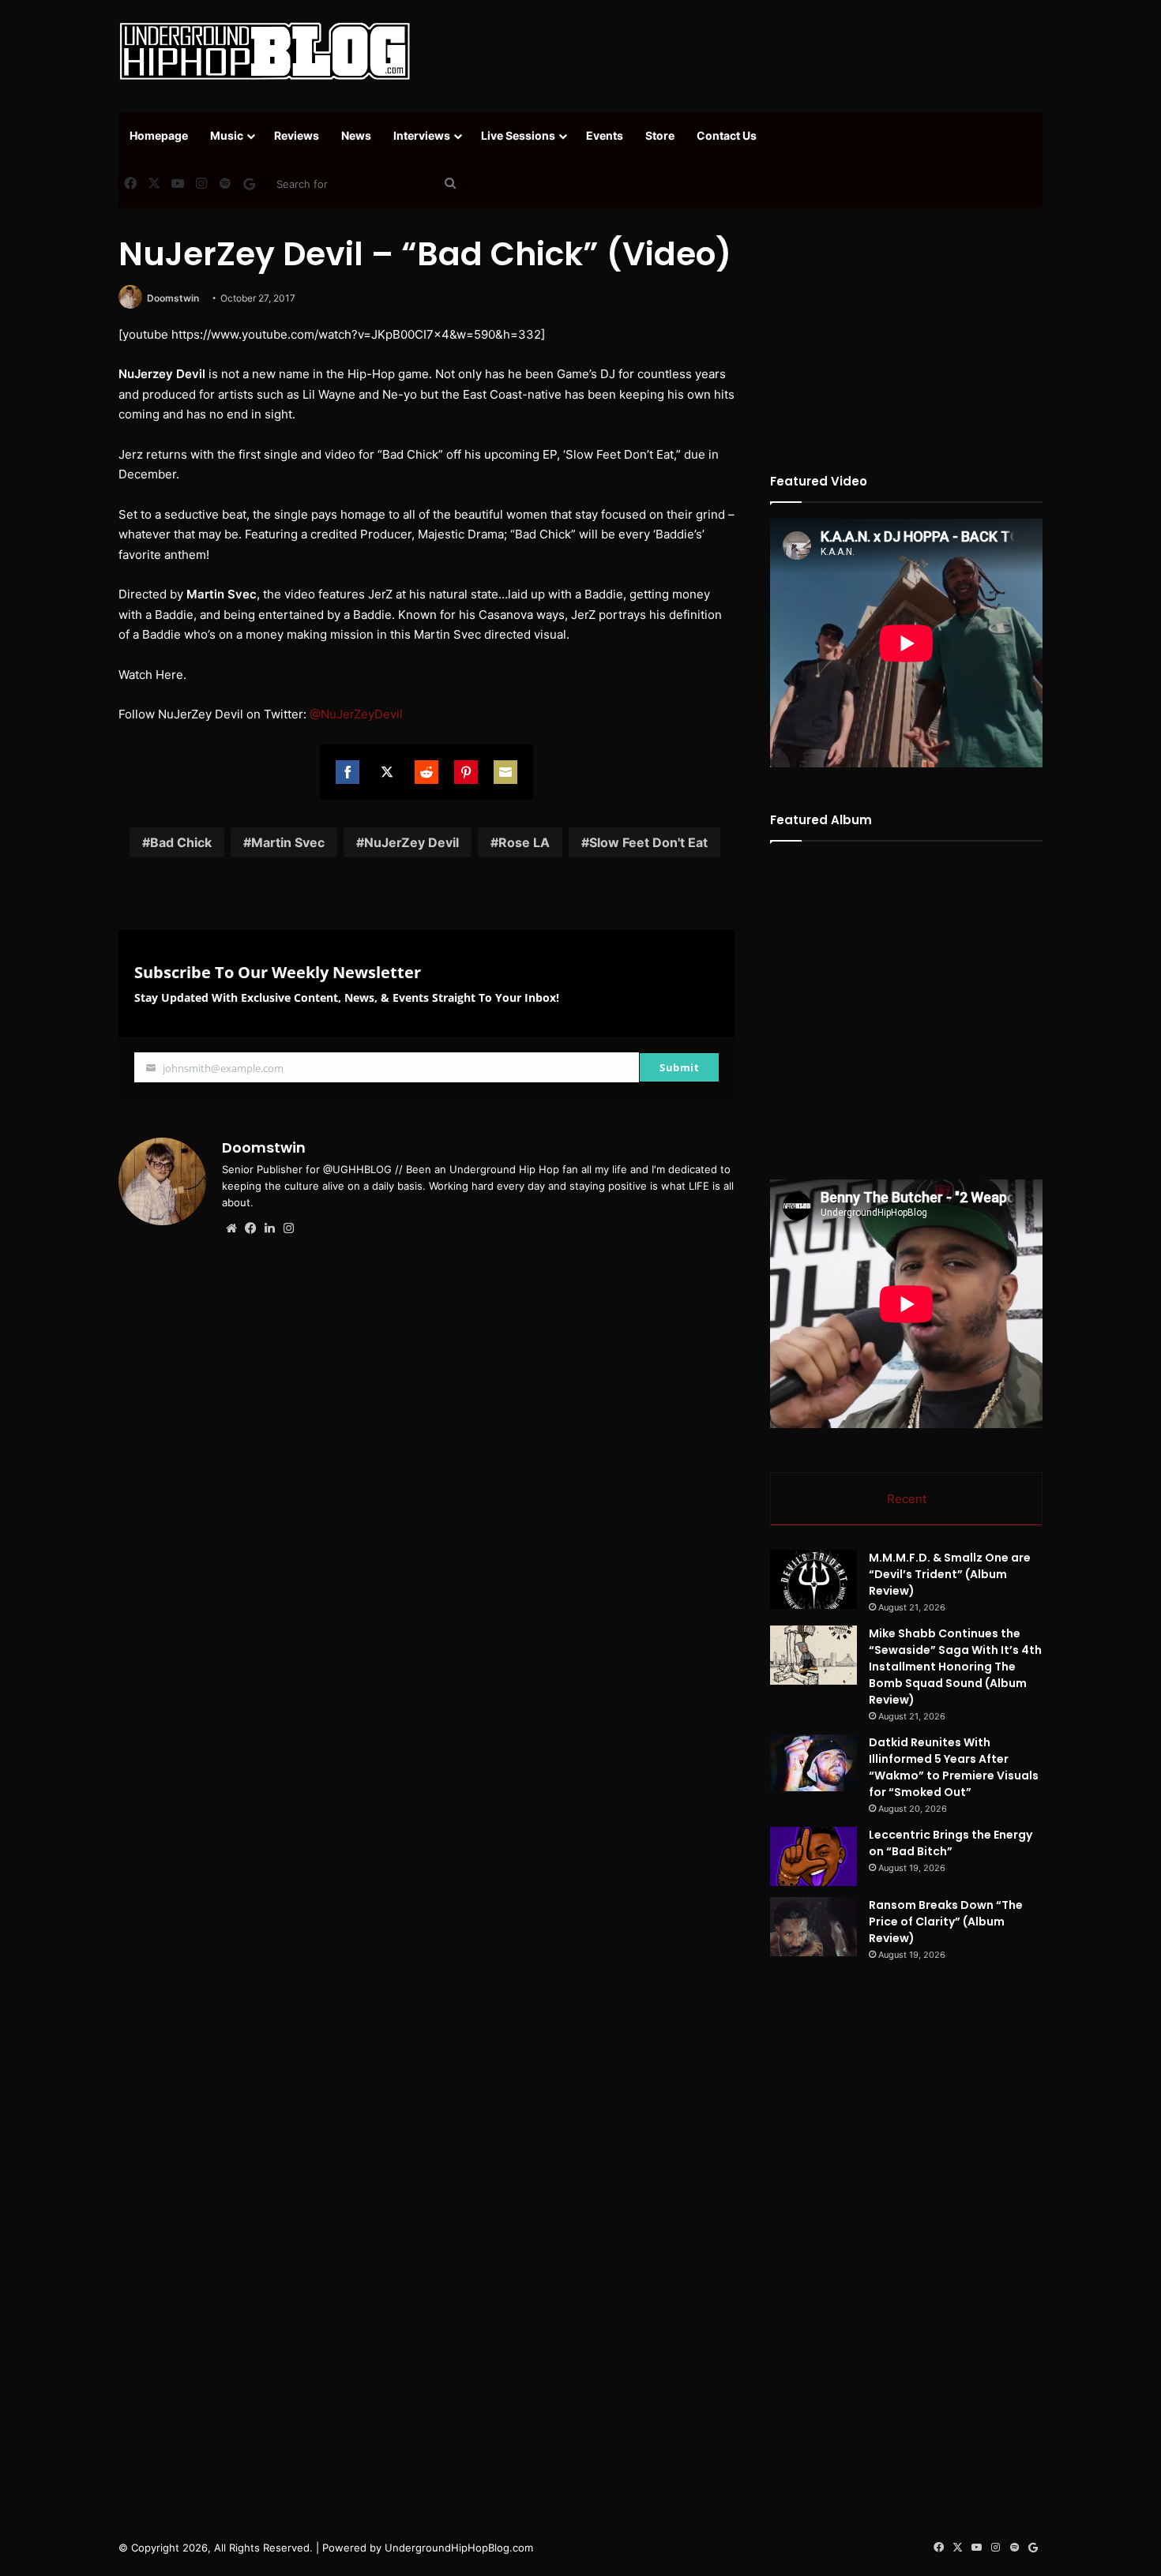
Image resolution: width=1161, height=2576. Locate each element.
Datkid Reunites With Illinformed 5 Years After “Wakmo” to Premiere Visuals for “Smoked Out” (954, 1767)
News (356, 135)
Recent (907, 1499)
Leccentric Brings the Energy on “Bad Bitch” (951, 1843)
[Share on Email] (505, 772)
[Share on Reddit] (426, 772)
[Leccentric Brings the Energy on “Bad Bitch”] (813, 1856)
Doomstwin (173, 298)
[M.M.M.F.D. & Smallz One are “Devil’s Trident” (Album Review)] (813, 1579)
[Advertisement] (738, 51)
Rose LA (524, 842)
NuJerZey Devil (411, 842)
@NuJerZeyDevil (356, 714)
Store (660, 135)
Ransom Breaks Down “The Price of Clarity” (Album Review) (946, 1922)
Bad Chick (181, 842)
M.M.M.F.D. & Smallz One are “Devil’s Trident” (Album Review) (950, 1574)
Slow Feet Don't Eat (648, 842)
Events (605, 135)
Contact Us (727, 135)
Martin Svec (288, 842)
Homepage (159, 135)
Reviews (297, 135)
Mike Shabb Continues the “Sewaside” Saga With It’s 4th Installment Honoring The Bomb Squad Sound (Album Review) (955, 1667)
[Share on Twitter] (387, 772)
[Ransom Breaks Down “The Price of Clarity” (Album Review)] (813, 1927)
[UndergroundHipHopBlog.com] (265, 51)
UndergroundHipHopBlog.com (459, 2548)
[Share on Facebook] (348, 772)
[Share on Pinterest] (466, 772)
